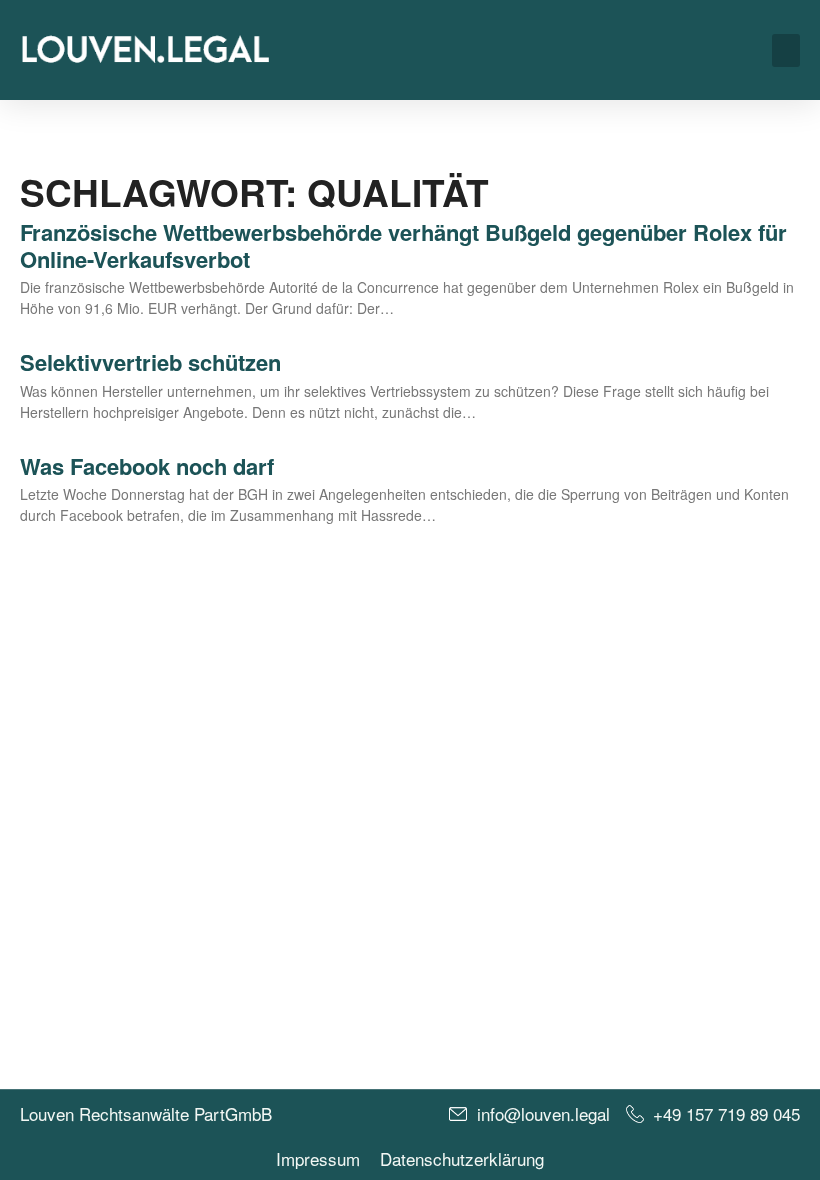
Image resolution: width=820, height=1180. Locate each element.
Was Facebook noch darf (147, 466)
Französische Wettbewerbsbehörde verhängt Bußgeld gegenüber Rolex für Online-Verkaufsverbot (403, 245)
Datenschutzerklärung (462, 1159)
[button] (786, 50)
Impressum (318, 1159)
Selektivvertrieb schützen (150, 362)
